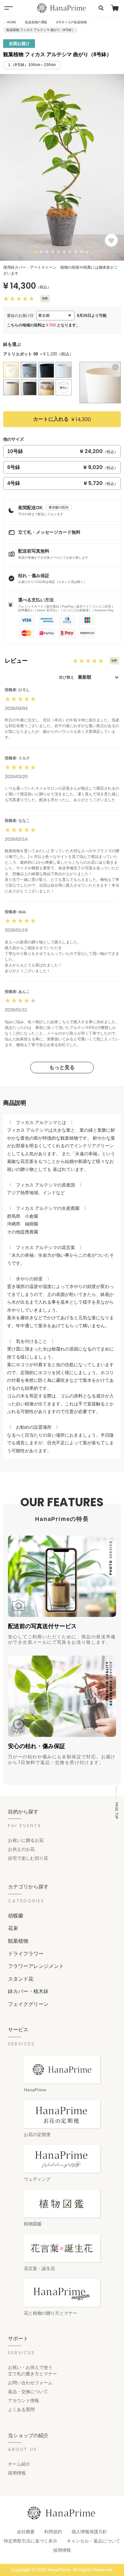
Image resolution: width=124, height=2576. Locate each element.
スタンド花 (21, 1979)
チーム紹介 (19, 2464)
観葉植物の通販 (36, 22)
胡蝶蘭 (16, 1916)
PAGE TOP (117, 1811)
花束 (13, 1928)
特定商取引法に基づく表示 (31, 2541)
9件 (45, 299)
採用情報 (17, 2473)
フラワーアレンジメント (36, 1966)
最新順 (85, 677)
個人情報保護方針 (89, 2532)
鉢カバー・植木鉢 (28, 1991)
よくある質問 (21, 2409)
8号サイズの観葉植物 (72, 22)
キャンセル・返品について (93, 2541)
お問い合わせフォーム (30, 2383)
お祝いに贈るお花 (26, 1840)
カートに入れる (62, 419)
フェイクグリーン (28, 2004)
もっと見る (62, 1067)
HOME (11, 22)
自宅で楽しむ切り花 (28, 1858)
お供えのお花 (21, 1849)
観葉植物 (18, 1941)
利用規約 (53, 2532)
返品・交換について (28, 2392)
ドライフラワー (26, 1954)
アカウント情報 (24, 2401)
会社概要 (26, 2532)
